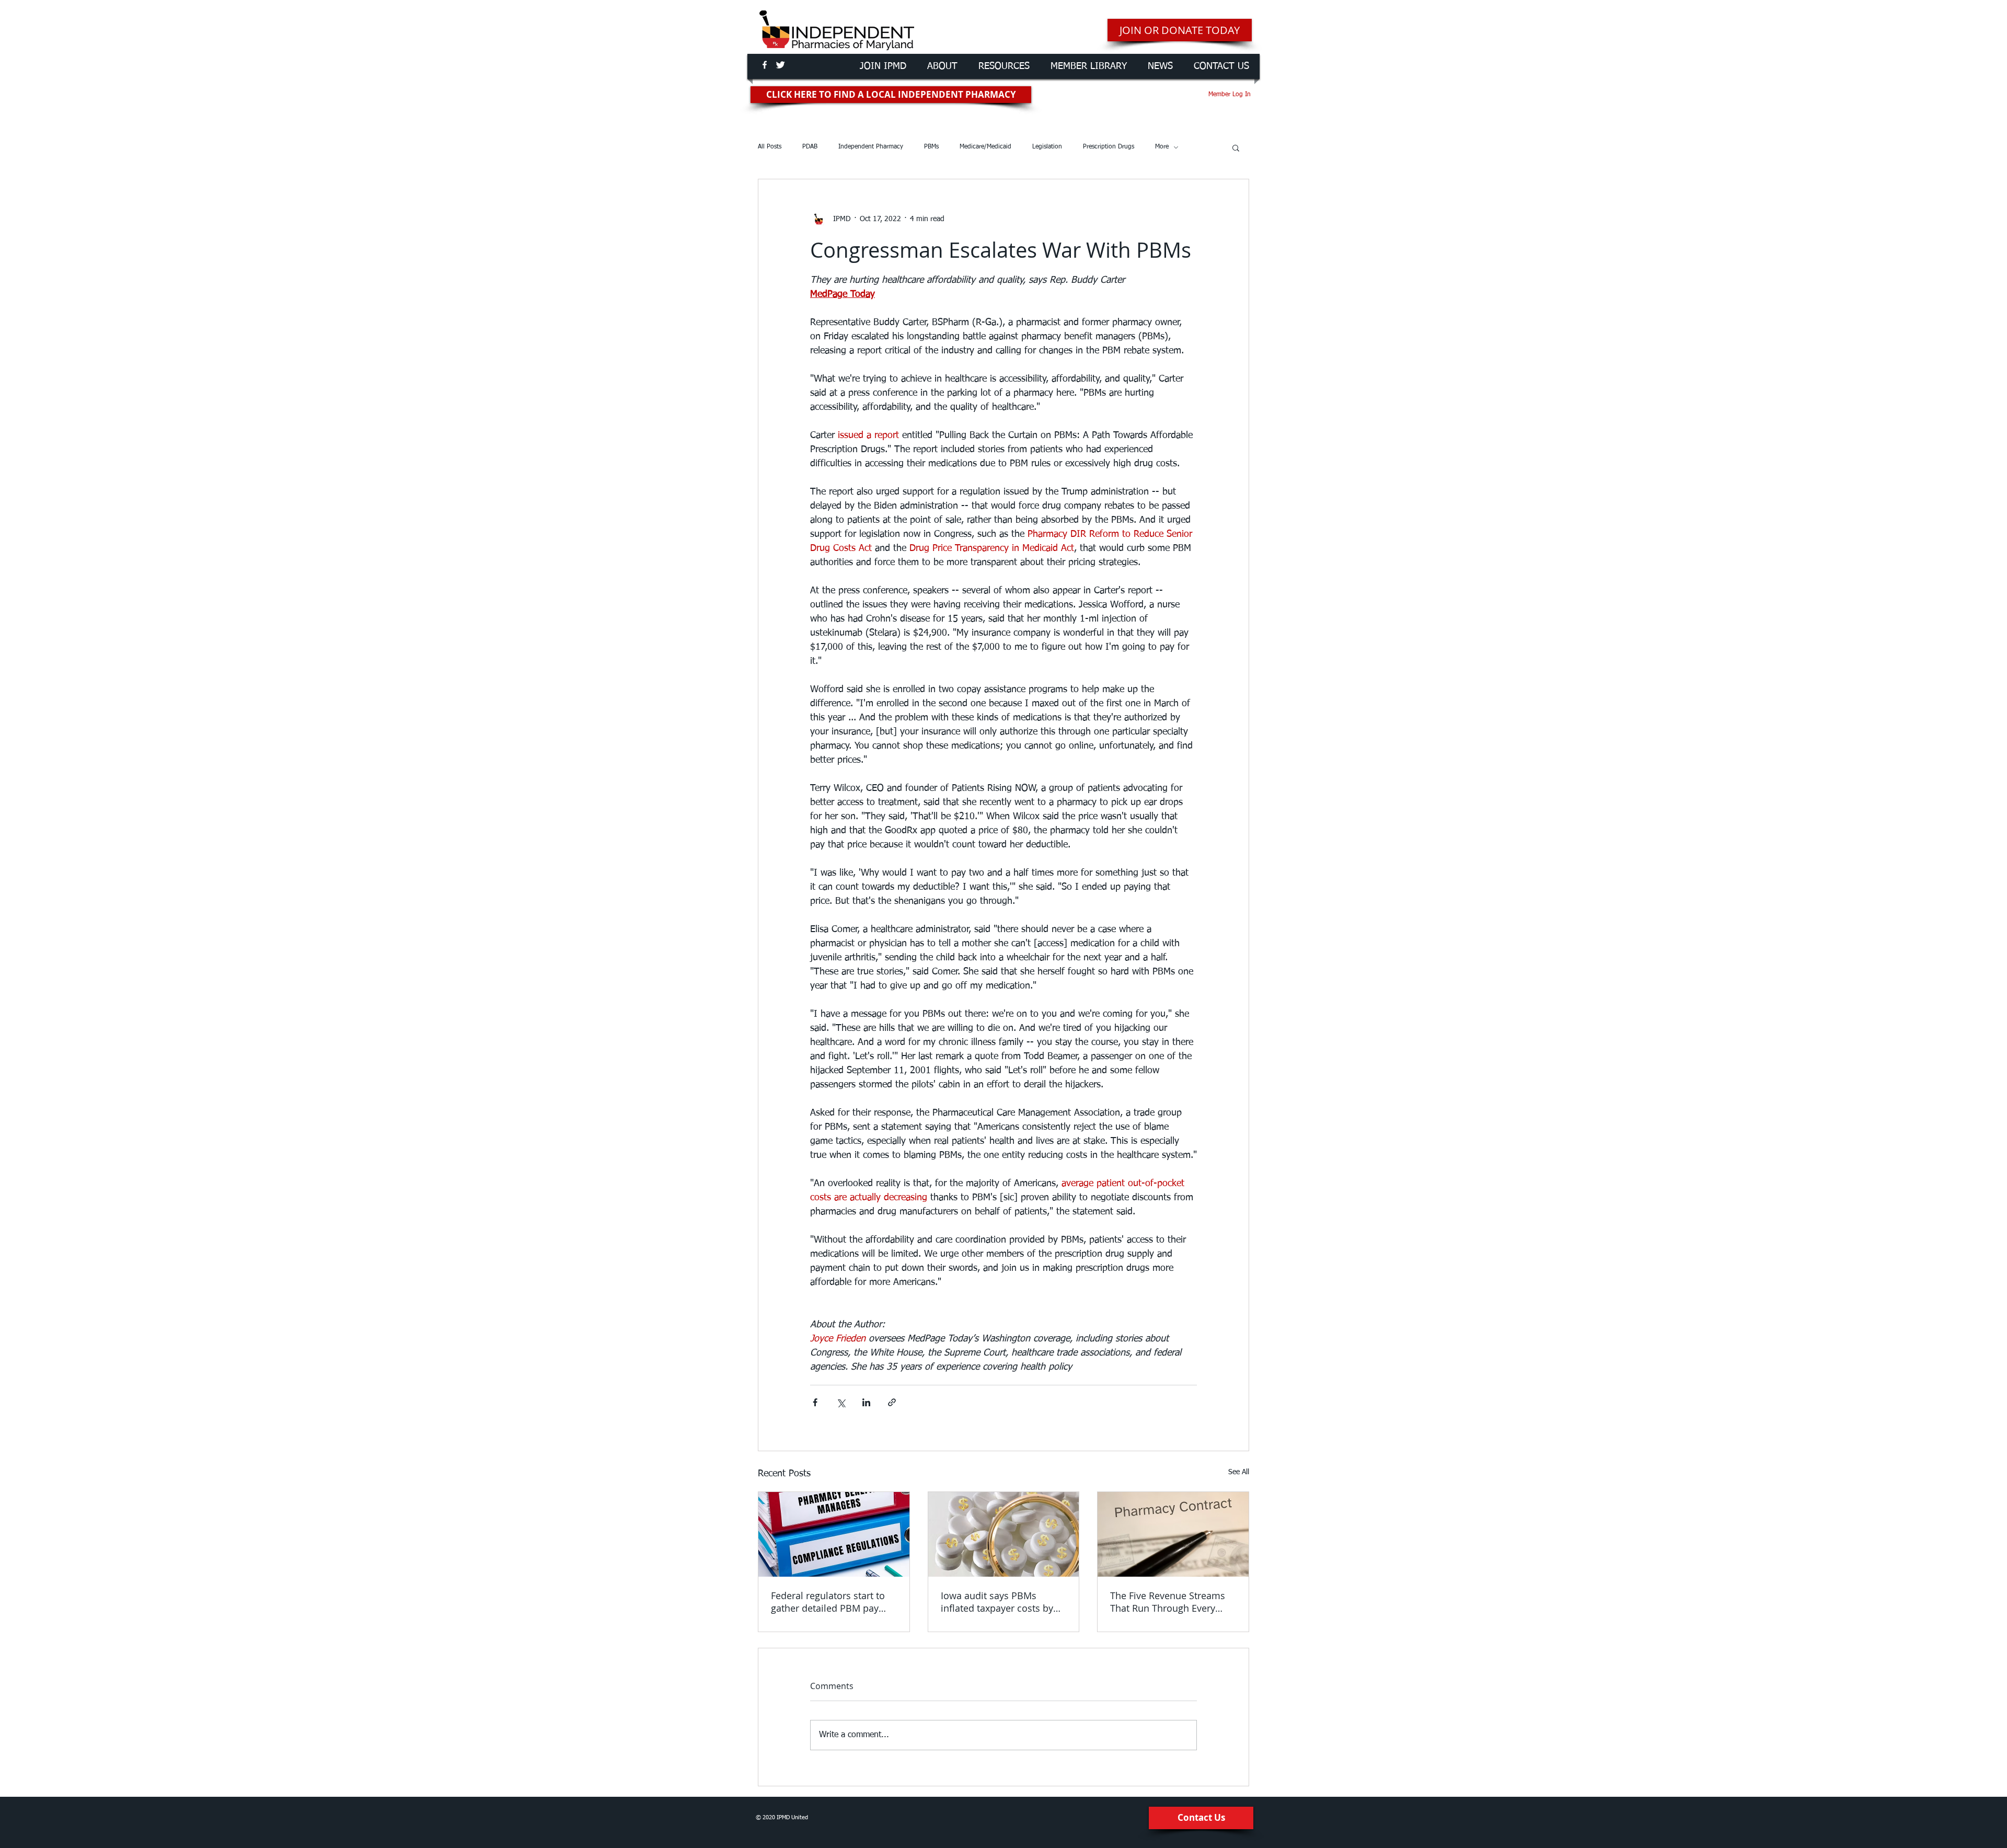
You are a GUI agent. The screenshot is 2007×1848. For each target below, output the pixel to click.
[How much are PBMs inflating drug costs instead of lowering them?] (1004, 1534)
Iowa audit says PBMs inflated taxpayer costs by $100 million (997, 1602)
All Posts (770, 147)
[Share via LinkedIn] (866, 1402)
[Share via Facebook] (815, 1402)
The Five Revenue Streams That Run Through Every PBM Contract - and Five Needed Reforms (1168, 1602)
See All (1239, 1472)
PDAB (810, 147)
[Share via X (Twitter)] (841, 1402)
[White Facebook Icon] (765, 65)
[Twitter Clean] (780, 65)
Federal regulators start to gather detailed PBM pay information (828, 1602)
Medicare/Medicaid (985, 147)
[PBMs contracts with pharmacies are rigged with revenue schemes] (1173, 1534)
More (1162, 147)
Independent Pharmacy (871, 147)
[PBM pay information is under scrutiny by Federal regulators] (834, 1534)
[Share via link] (892, 1402)
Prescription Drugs (1109, 147)
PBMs (931, 147)
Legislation (1047, 147)
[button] (1236, 147)
